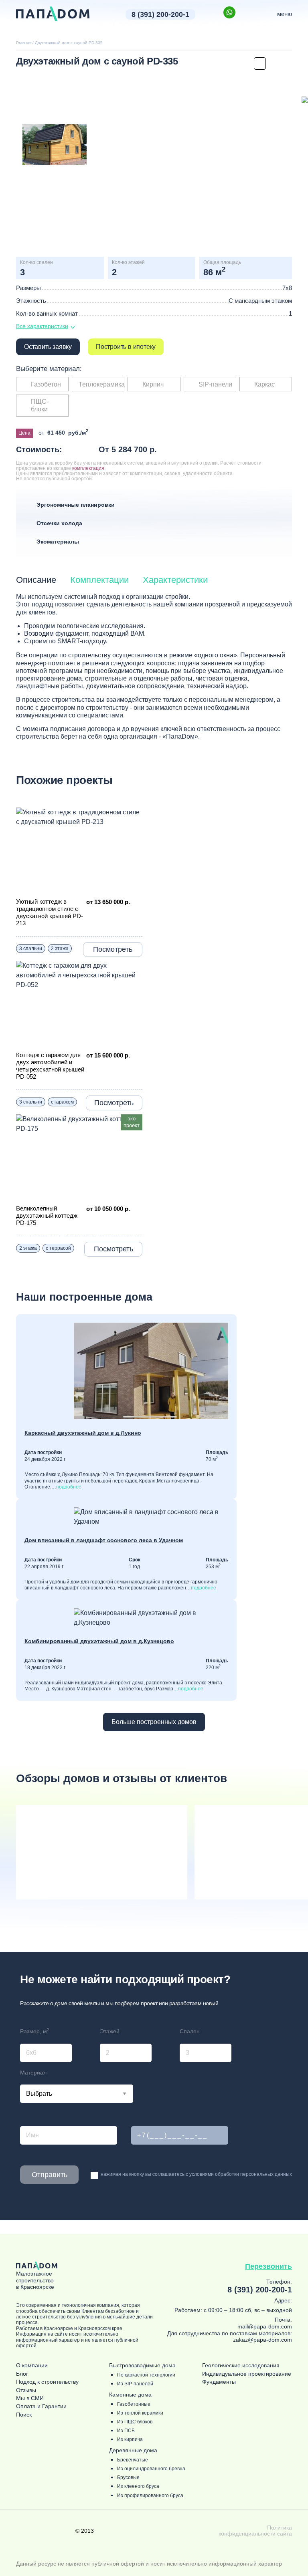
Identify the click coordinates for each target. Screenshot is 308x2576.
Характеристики (175, 580)
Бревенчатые (133, 2460)
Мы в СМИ (30, 2398)
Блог (22, 2374)
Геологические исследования (241, 2366)
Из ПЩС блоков (135, 2422)
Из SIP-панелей (135, 2384)
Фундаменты (219, 2382)
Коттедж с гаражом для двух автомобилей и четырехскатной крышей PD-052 (50, 1066)
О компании (32, 2366)
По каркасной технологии (146, 2375)
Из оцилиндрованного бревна (151, 2469)
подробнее (69, 1487)
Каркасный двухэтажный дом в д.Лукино (83, 1433)
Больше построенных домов (154, 1722)
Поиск (24, 2415)
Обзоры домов (122, 1778)
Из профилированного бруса (150, 2496)
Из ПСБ (126, 2431)
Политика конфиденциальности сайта (255, 2531)
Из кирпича (130, 2440)
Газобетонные (134, 2404)
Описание (36, 580)
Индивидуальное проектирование (247, 2374)
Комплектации (99, 580)
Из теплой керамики (140, 2413)
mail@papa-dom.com (265, 2326)
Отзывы (26, 2390)
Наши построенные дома (84, 1297)
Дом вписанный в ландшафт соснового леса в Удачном (104, 1540)
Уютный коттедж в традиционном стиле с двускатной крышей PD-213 (50, 912)
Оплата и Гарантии (41, 2406)
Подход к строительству (47, 2382)
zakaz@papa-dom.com (262, 2340)
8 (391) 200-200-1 (160, 14)
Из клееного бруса (138, 2486)
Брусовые (128, 2478)
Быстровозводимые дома (142, 2366)
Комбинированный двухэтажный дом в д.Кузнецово (99, 1641)
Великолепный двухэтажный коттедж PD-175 (47, 1215)
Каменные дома (130, 2395)
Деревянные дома (133, 2450)
